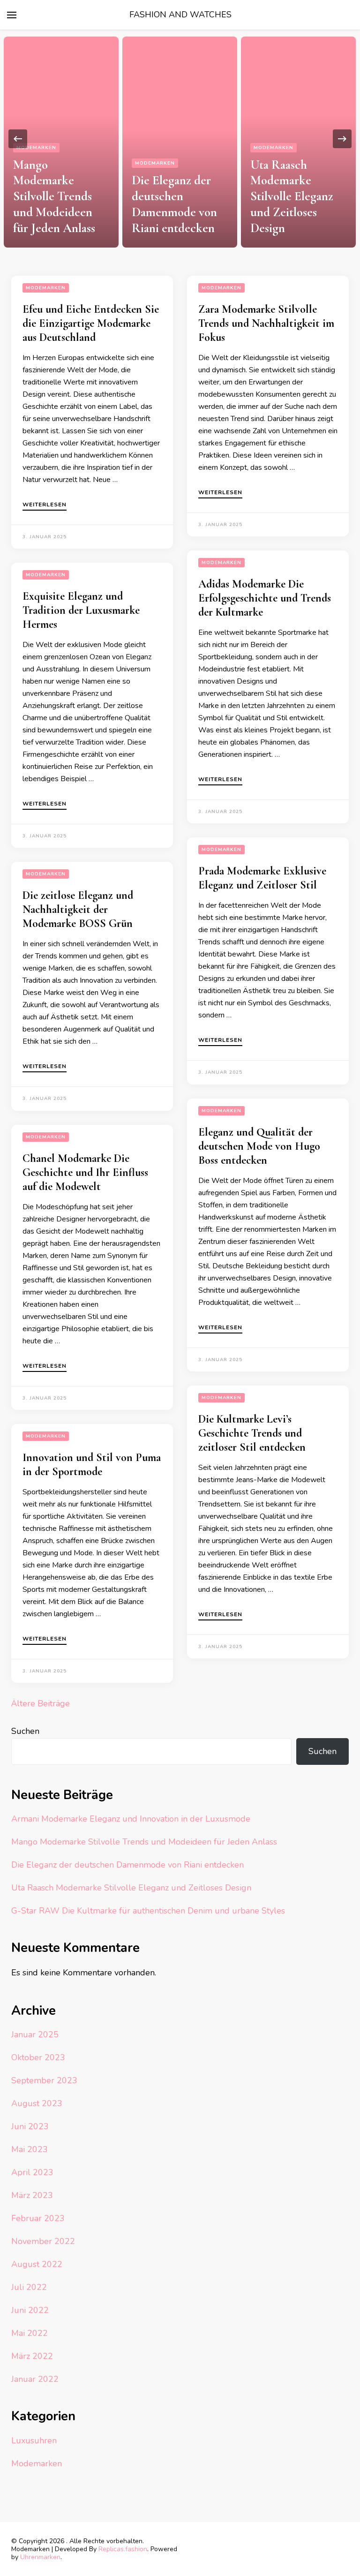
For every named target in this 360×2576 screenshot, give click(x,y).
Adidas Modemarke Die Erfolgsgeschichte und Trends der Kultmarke (265, 598)
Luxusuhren (34, 2440)
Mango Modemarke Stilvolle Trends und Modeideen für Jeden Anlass (54, 196)
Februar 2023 (38, 2218)
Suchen (25, 1731)
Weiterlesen (45, 505)
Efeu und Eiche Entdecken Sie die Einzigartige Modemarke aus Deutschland (91, 323)
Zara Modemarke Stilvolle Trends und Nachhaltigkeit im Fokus (266, 323)
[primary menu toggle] (12, 15)
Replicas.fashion (123, 2549)
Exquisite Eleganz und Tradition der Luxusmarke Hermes (81, 610)
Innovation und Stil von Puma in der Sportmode (92, 1465)
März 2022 (32, 2356)
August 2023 (37, 2103)
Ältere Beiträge (41, 1703)
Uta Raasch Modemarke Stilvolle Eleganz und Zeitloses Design (292, 196)
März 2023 (32, 2195)
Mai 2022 (30, 2333)
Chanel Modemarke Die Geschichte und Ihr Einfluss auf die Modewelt (85, 1172)
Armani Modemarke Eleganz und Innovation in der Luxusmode (131, 1819)
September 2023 (44, 2080)
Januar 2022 (35, 2379)
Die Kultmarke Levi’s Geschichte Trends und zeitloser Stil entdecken (252, 1433)
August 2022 (37, 2264)
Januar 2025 (35, 2034)
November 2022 (43, 2241)
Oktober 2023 (38, 2057)
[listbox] (180, 139)
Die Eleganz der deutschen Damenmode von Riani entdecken (174, 204)
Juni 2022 (30, 2310)
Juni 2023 (30, 2126)
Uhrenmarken (40, 2557)
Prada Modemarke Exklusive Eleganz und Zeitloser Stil (262, 878)
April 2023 (32, 2172)
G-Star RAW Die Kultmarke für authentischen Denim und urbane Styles (148, 1911)
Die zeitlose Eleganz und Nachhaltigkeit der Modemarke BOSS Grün (78, 909)
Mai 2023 (30, 2149)
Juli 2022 (29, 2287)
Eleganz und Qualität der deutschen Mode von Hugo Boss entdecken (259, 1146)
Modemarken (36, 148)
